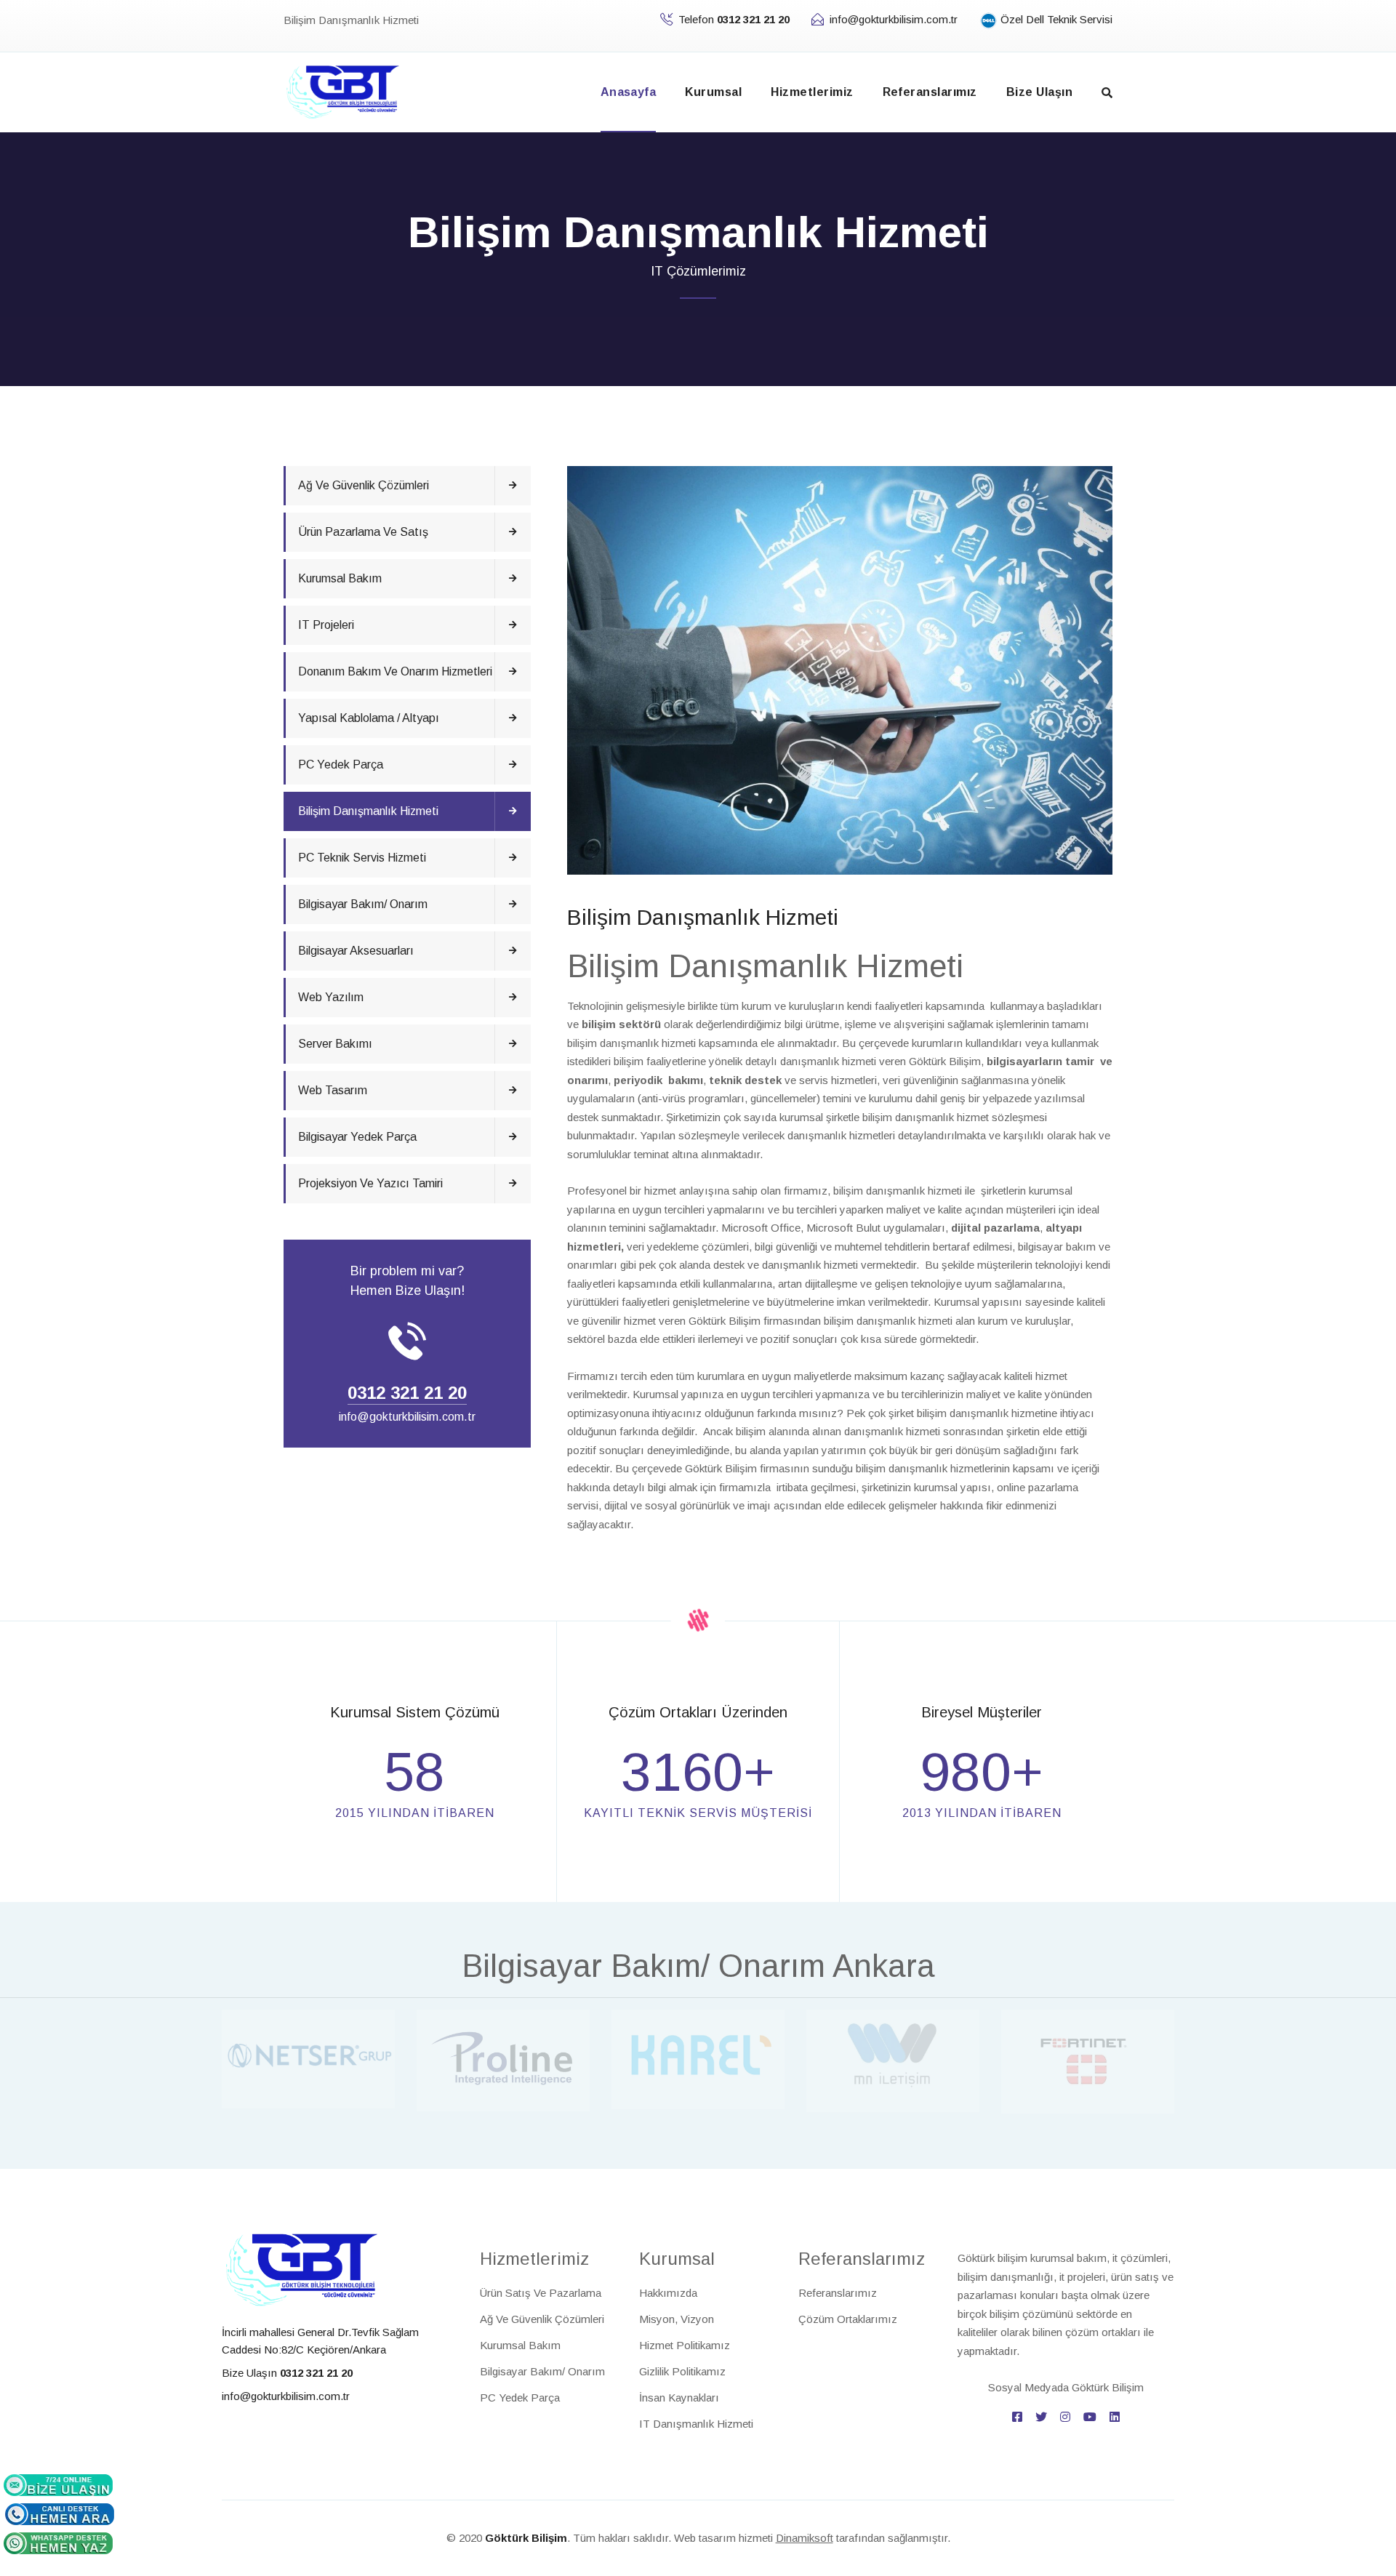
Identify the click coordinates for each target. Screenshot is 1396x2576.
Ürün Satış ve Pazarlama (541, 2293)
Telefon (734, 19)
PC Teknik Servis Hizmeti (362, 858)
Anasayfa (629, 92)
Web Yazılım (331, 997)
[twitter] (1041, 2417)
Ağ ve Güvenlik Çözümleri (364, 485)
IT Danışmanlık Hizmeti (696, 2424)
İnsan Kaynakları (679, 2398)
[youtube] (1090, 2417)
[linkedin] (1115, 2417)
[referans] (308, 2058)
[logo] (302, 2269)
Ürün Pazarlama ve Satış (363, 532)
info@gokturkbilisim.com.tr (894, 19)
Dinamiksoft (805, 2538)
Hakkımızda (668, 2293)
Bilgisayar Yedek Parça (357, 1137)
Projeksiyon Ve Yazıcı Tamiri (370, 1183)
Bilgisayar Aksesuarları (356, 951)
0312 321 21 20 (407, 1393)
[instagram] (1065, 2417)
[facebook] (1017, 2417)
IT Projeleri (326, 625)
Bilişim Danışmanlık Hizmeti (368, 811)
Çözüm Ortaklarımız (848, 2319)
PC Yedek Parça (341, 765)
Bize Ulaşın (1039, 92)
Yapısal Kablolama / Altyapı (369, 718)
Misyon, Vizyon (677, 2319)
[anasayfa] (343, 91)
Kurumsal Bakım (340, 578)
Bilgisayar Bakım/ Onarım (363, 904)
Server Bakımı (335, 1044)
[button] (1107, 93)
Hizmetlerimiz (812, 92)
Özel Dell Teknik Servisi (1055, 19)
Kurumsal (713, 92)
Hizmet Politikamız (685, 2345)
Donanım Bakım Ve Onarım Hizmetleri (395, 671)
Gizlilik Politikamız (682, 2371)
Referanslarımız (930, 92)
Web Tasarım (333, 1090)
